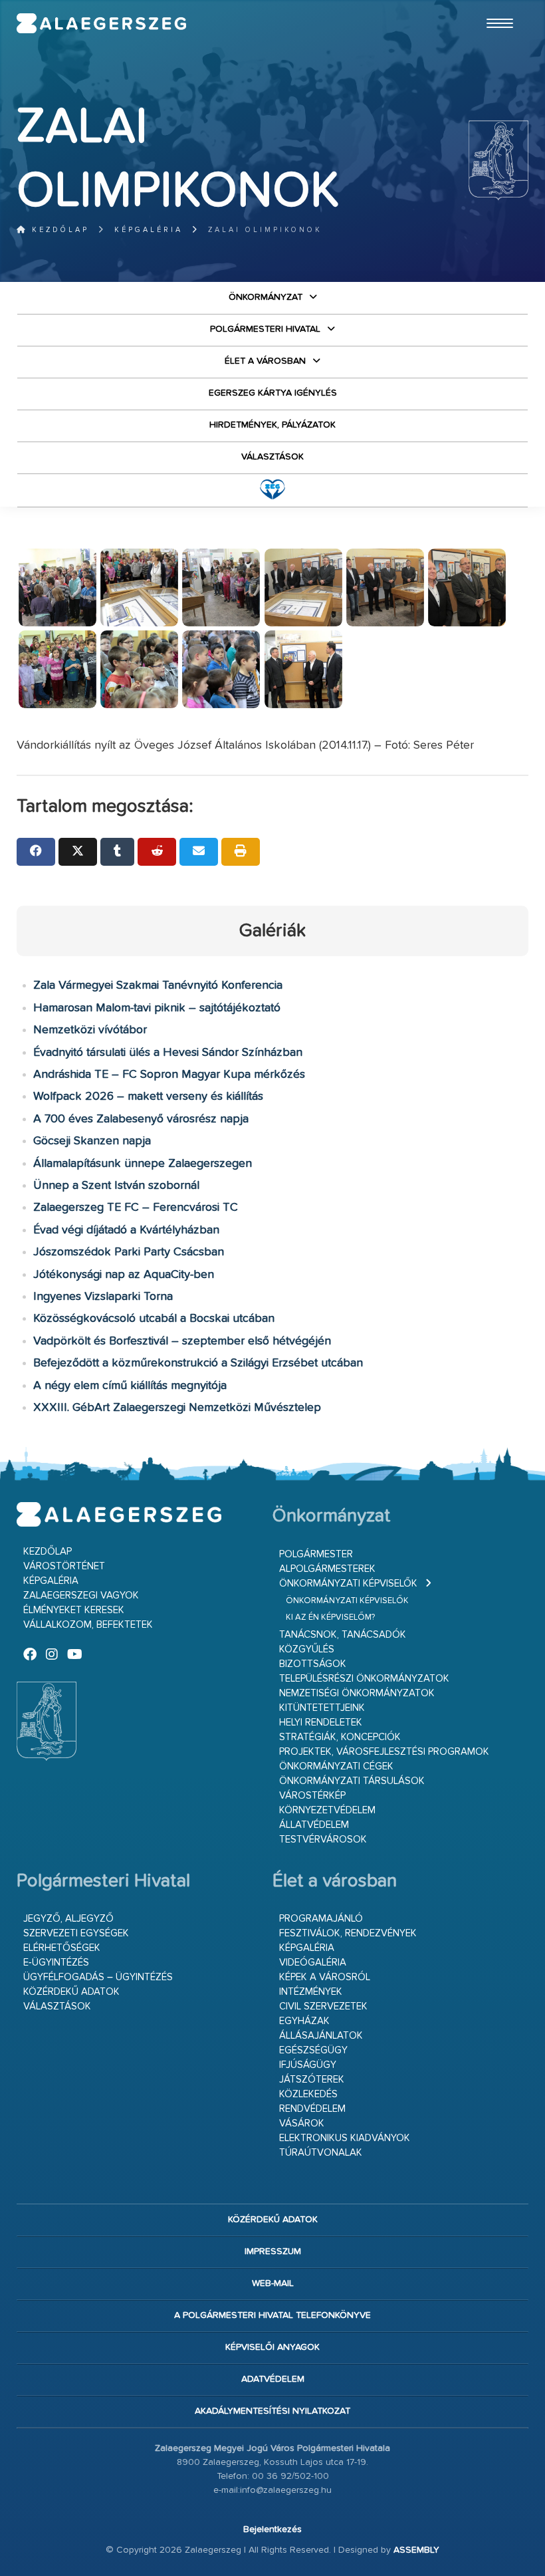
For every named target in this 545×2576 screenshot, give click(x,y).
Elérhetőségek (62, 1948)
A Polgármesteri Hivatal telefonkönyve (272, 2315)
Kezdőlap (58, 230)
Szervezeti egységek (76, 1933)
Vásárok (302, 2124)
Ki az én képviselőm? (330, 1617)
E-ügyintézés (56, 1963)
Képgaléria (149, 230)
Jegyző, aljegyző (68, 1919)
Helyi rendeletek (321, 1723)
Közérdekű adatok (71, 1992)
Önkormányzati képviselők (348, 1584)
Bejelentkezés (272, 2529)
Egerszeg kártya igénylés (273, 393)
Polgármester (316, 1554)
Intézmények (311, 1992)
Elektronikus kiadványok (345, 2138)
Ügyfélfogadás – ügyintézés (98, 1977)
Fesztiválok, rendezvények (348, 1933)
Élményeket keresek (74, 1610)
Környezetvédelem (327, 1810)
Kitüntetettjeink (322, 1708)
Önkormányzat (266, 297)
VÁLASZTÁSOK (272, 457)
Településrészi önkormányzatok (364, 1679)
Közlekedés (308, 2094)
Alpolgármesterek (327, 1569)
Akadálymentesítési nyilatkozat (272, 2411)
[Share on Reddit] (157, 852)
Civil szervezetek (323, 2006)
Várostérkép (312, 1796)
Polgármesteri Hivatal (265, 329)
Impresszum (273, 2252)
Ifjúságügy (308, 2065)
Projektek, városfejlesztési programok (384, 1752)
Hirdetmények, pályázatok (272, 425)
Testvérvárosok (323, 1840)
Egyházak (304, 2021)
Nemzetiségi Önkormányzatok (357, 1693)
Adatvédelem (273, 2379)
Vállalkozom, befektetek (88, 1625)
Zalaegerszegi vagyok (81, 1596)
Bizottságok (313, 1664)
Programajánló (321, 1919)
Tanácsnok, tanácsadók (343, 1635)
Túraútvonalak (321, 2153)
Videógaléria (313, 1963)
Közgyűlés (307, 1649)
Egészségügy (313, 2050)
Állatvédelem (314, 1825)
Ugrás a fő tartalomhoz (495, 6)
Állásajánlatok (321, 2036)
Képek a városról (325, 1977)
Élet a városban (265, 361)
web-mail (273, 2283)
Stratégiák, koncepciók (340, 1737)
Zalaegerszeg (102, 23)
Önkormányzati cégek (336, 1766)
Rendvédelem (312, 2109)
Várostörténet (64, 1566)
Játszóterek (312, 2080)
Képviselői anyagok (272, 2347)
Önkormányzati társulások (352, 1781)
